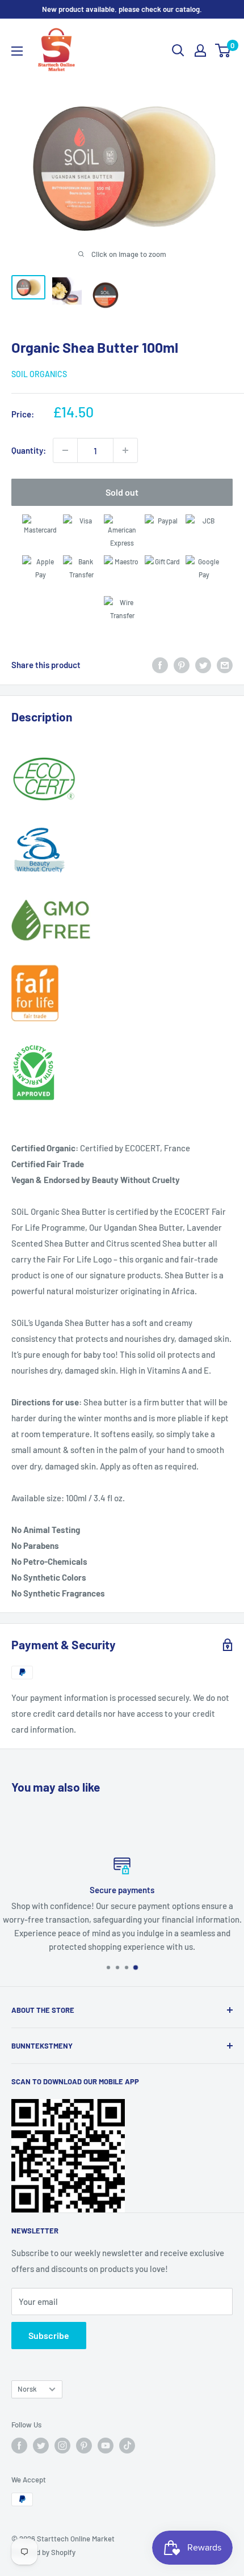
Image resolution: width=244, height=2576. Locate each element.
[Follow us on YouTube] (106, 2446)
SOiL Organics (39, 374)
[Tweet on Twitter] (203, 664)
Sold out (122, 492)
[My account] (200, 50)
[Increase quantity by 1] (125, 450)
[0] (223, 50)
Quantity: (29, 450)
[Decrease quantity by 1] (65, 450)
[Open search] (178, 50)
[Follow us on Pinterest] (84, 2446)
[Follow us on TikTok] (127, 2446)
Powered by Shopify (43, 2552)
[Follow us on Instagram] (62, 2446)
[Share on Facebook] (160, 664)
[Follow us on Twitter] (41, 2446)
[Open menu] (17, 51)
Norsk (27, 2389)
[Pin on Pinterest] (182, 664)
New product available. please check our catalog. (122, 9)
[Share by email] (225, 664)
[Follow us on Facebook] (19, 2446)
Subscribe (49, 2335)
